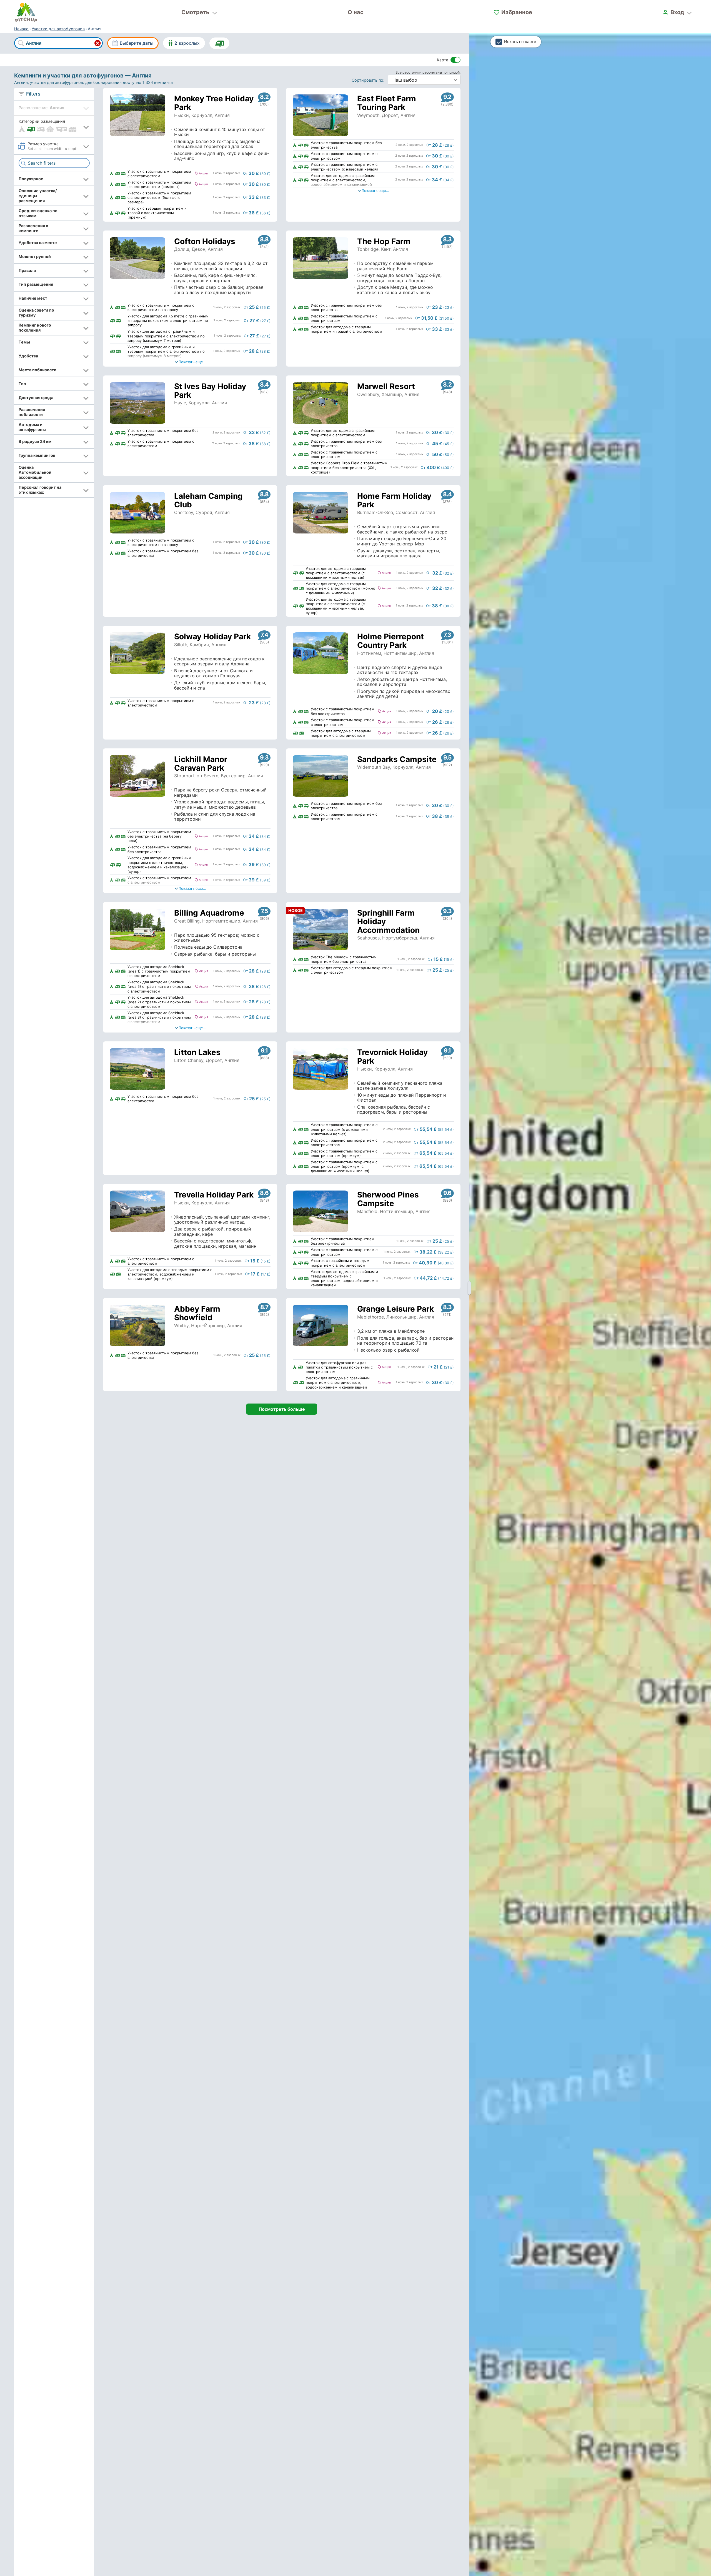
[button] (54, 126)
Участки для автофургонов (58, 29)
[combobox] (58, 43)
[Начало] (26, 12)
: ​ (369, 80)
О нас (356, 12)
